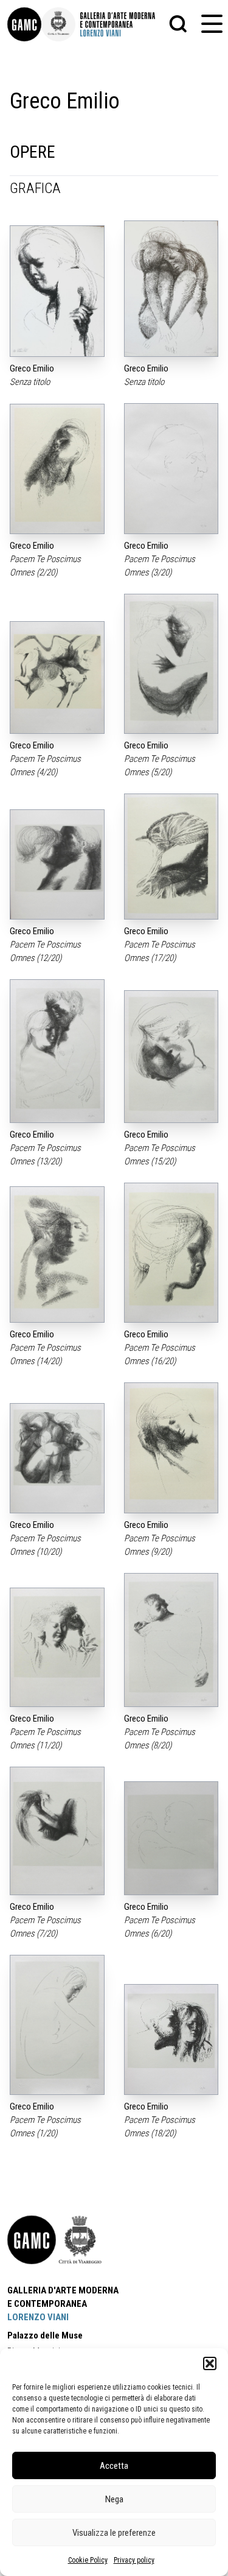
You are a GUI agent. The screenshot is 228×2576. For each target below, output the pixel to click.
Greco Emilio (32, 368)
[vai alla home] (32, 2240)
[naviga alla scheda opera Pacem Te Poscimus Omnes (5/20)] (171, 664)
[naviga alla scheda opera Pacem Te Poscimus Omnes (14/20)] (57, 1255)
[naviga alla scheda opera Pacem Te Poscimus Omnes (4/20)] (57, 677)
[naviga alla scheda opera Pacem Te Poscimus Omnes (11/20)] (57, 1647)
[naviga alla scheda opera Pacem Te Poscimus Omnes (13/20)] (57, 1051)
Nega (114, 2499)
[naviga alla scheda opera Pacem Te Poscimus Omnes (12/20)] (57, 864)
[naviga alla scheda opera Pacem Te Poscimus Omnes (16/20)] (171, 1253)
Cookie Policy (88, 2560)
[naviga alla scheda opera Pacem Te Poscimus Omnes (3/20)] (171, 469)
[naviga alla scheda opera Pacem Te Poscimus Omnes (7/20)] (57, 1831)
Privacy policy (134, 2560)
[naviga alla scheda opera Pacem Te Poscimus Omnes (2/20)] (57, 469)
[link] (24, 24)
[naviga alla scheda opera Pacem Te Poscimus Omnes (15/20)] (171, 1056)
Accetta (114, 2466)
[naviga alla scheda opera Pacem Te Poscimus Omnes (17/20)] (171, 857)
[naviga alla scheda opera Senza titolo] (57, 291)
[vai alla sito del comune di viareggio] (80, 2240)
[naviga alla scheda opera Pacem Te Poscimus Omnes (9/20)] (171, 1448)
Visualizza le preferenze (114, 2533)
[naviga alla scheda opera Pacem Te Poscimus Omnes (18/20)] (171, 2040)
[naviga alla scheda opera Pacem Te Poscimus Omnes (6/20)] (171, 1838)
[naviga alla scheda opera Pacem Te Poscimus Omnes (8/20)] (171, 1640)
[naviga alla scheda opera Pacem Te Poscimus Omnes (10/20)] (57, 1458)
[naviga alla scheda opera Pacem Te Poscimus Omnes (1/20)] (57, 2025)
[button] (210, 2363)
